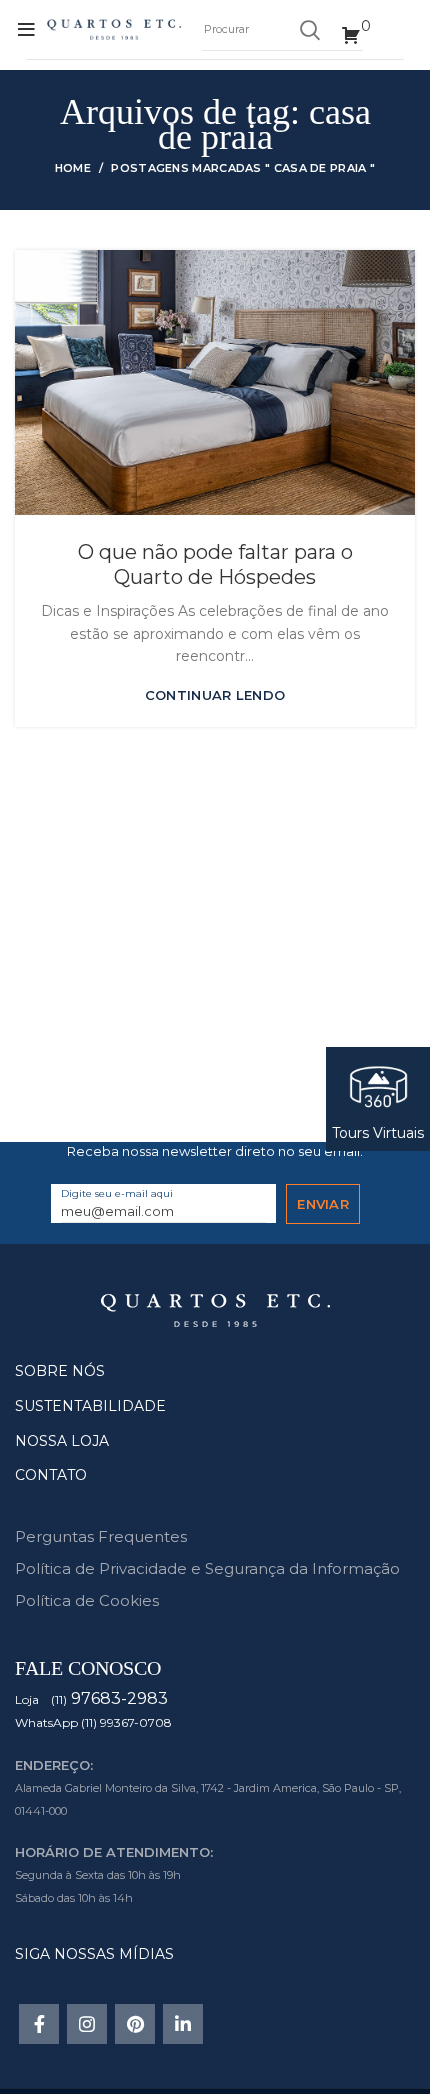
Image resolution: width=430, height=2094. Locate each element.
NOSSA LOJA (62, 1441)
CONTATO (51, 1475)
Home (73, 168)
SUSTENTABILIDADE (90, 1406)
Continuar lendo (215, 695)
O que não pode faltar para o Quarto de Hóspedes (215, 564)
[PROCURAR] (309, 30)
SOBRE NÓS (60, 1371)
